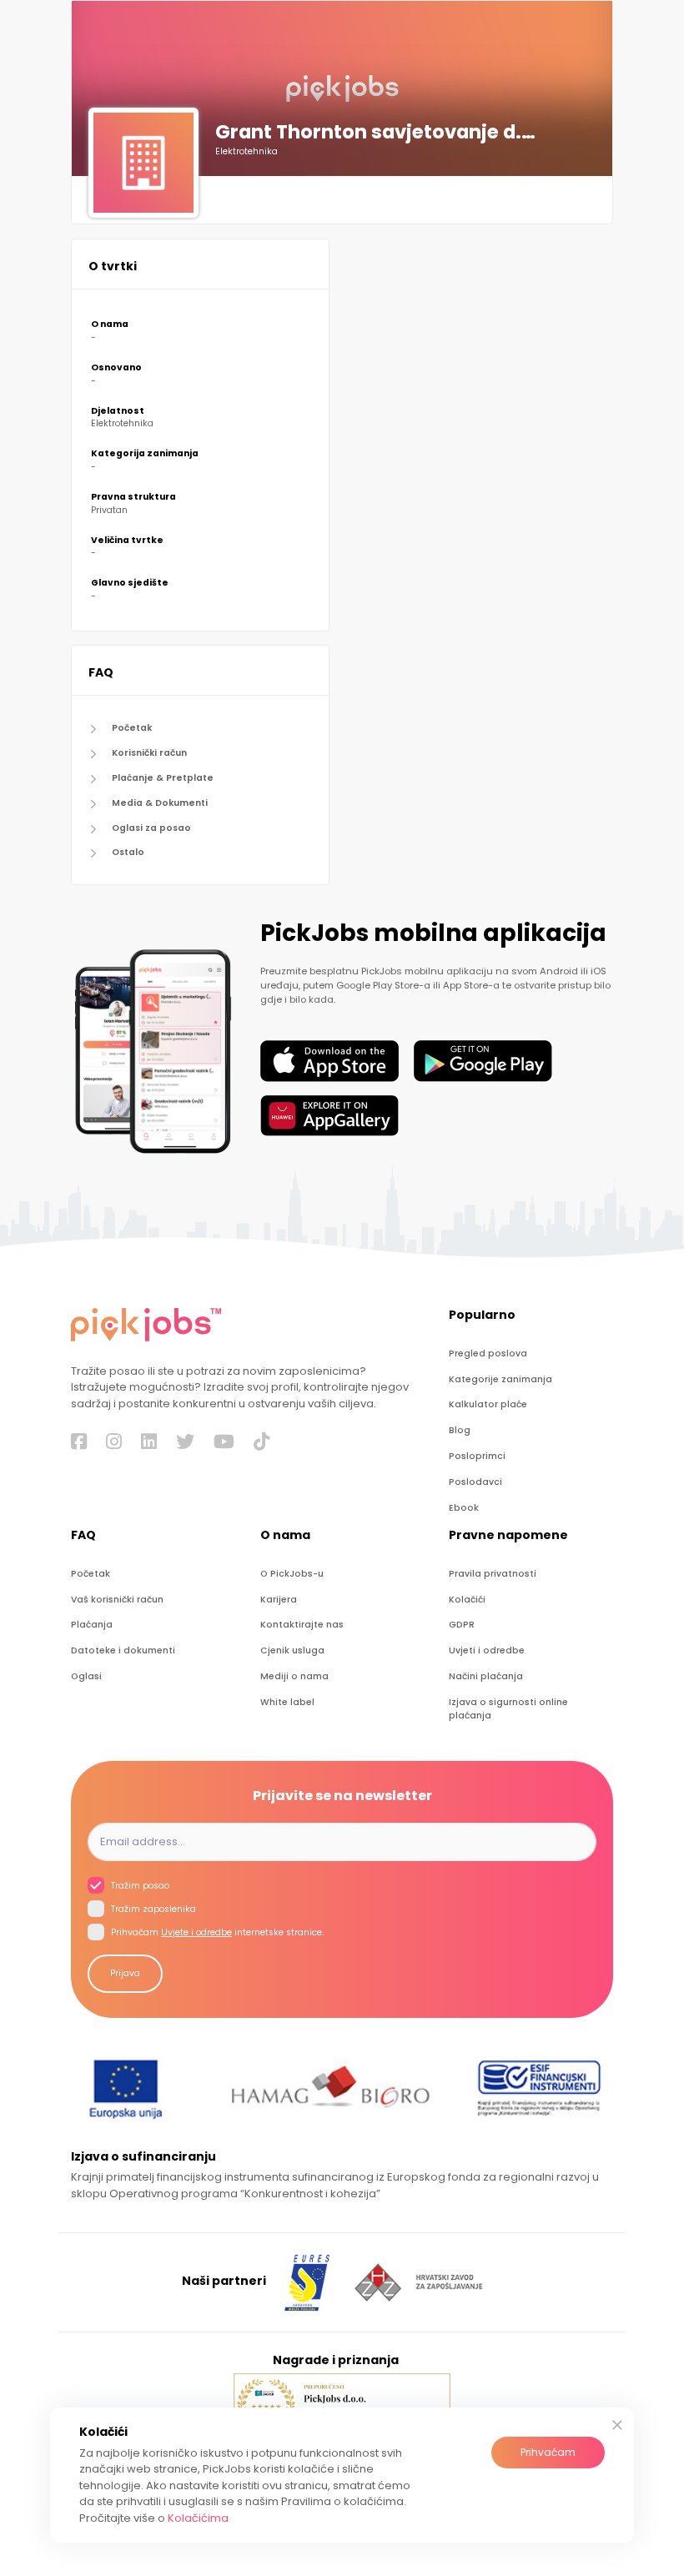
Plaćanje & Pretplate (163, 778)
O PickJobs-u (292, 1574)
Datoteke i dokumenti (123, 1650)
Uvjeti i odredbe (487, 1650)
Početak (132, 728)
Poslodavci (475, 1482)
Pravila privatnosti (493, 1574)
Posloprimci (477, 1456)
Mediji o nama (294, 1676)
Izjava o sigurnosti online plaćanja (508, 1709)
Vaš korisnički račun (117, 1600)
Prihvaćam (548, 2452)
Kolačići (467, 1600)
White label (287, 1702)
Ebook (464, 1508)
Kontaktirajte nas (302, 1625)
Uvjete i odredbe (196, 1932)
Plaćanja (92, 1625)
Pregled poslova (488, 1353)
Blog (460, 1430)
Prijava (125, 1973)
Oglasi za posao (151, 828)
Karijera (279, 1600)
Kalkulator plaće (488, 1404)
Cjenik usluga (292, 1650)
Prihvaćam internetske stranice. (216, 1932)
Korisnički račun (149, 753)
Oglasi (86, 1676)
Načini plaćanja (486, 1676)
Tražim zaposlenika (152, 1909)
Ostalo (128, 852)
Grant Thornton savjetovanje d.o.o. (382, 133)
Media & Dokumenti (160, 803)
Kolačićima (198, 2518)
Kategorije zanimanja (500, 1379)
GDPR (462, 1625)
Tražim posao (139, 1886)
